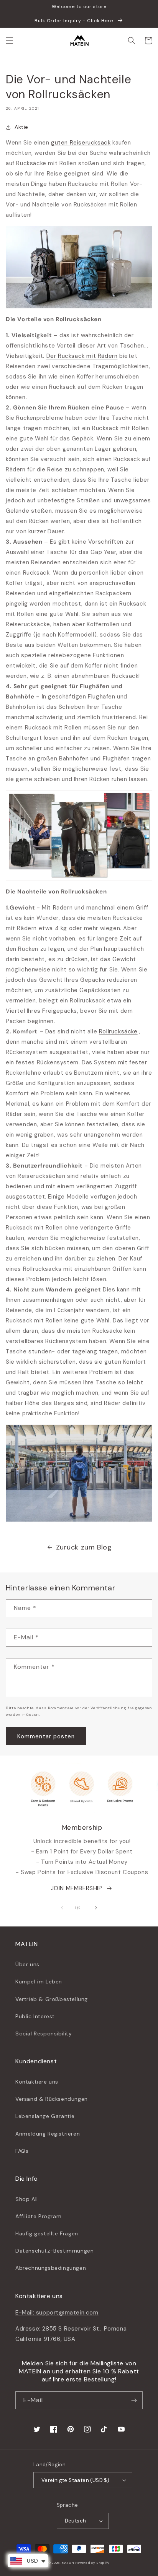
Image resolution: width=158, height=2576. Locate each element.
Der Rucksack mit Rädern (82, 356)
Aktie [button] (21, 127)
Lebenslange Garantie (45, 2116)
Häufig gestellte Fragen (47, 2233)
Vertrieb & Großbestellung (52, 1999)
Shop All (27, 2199)
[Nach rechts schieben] (96, 1908)
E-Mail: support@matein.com (57, 2313)
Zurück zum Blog (84, 1547)
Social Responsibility (44, 2034)
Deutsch (76, 2521)
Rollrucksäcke (118, 1031)
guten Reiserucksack (81, 143)
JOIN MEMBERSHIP (77, 1888)
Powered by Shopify (93, 2563)
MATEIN (68, 2563)
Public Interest (35, 2016)
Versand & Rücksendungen (52, 2099)
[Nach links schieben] (62, 1908)
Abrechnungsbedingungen (51, 2268)
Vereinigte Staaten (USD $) (75, 2480)
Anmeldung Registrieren (48, 2134)
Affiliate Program (38, 2216)
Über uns (27, 1964)
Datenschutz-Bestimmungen (54, 2251)
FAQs (22, 2151)
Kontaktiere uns (37, 2082)
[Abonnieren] (134, 2400)
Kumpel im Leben (39, 1982)
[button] (10, 41)
